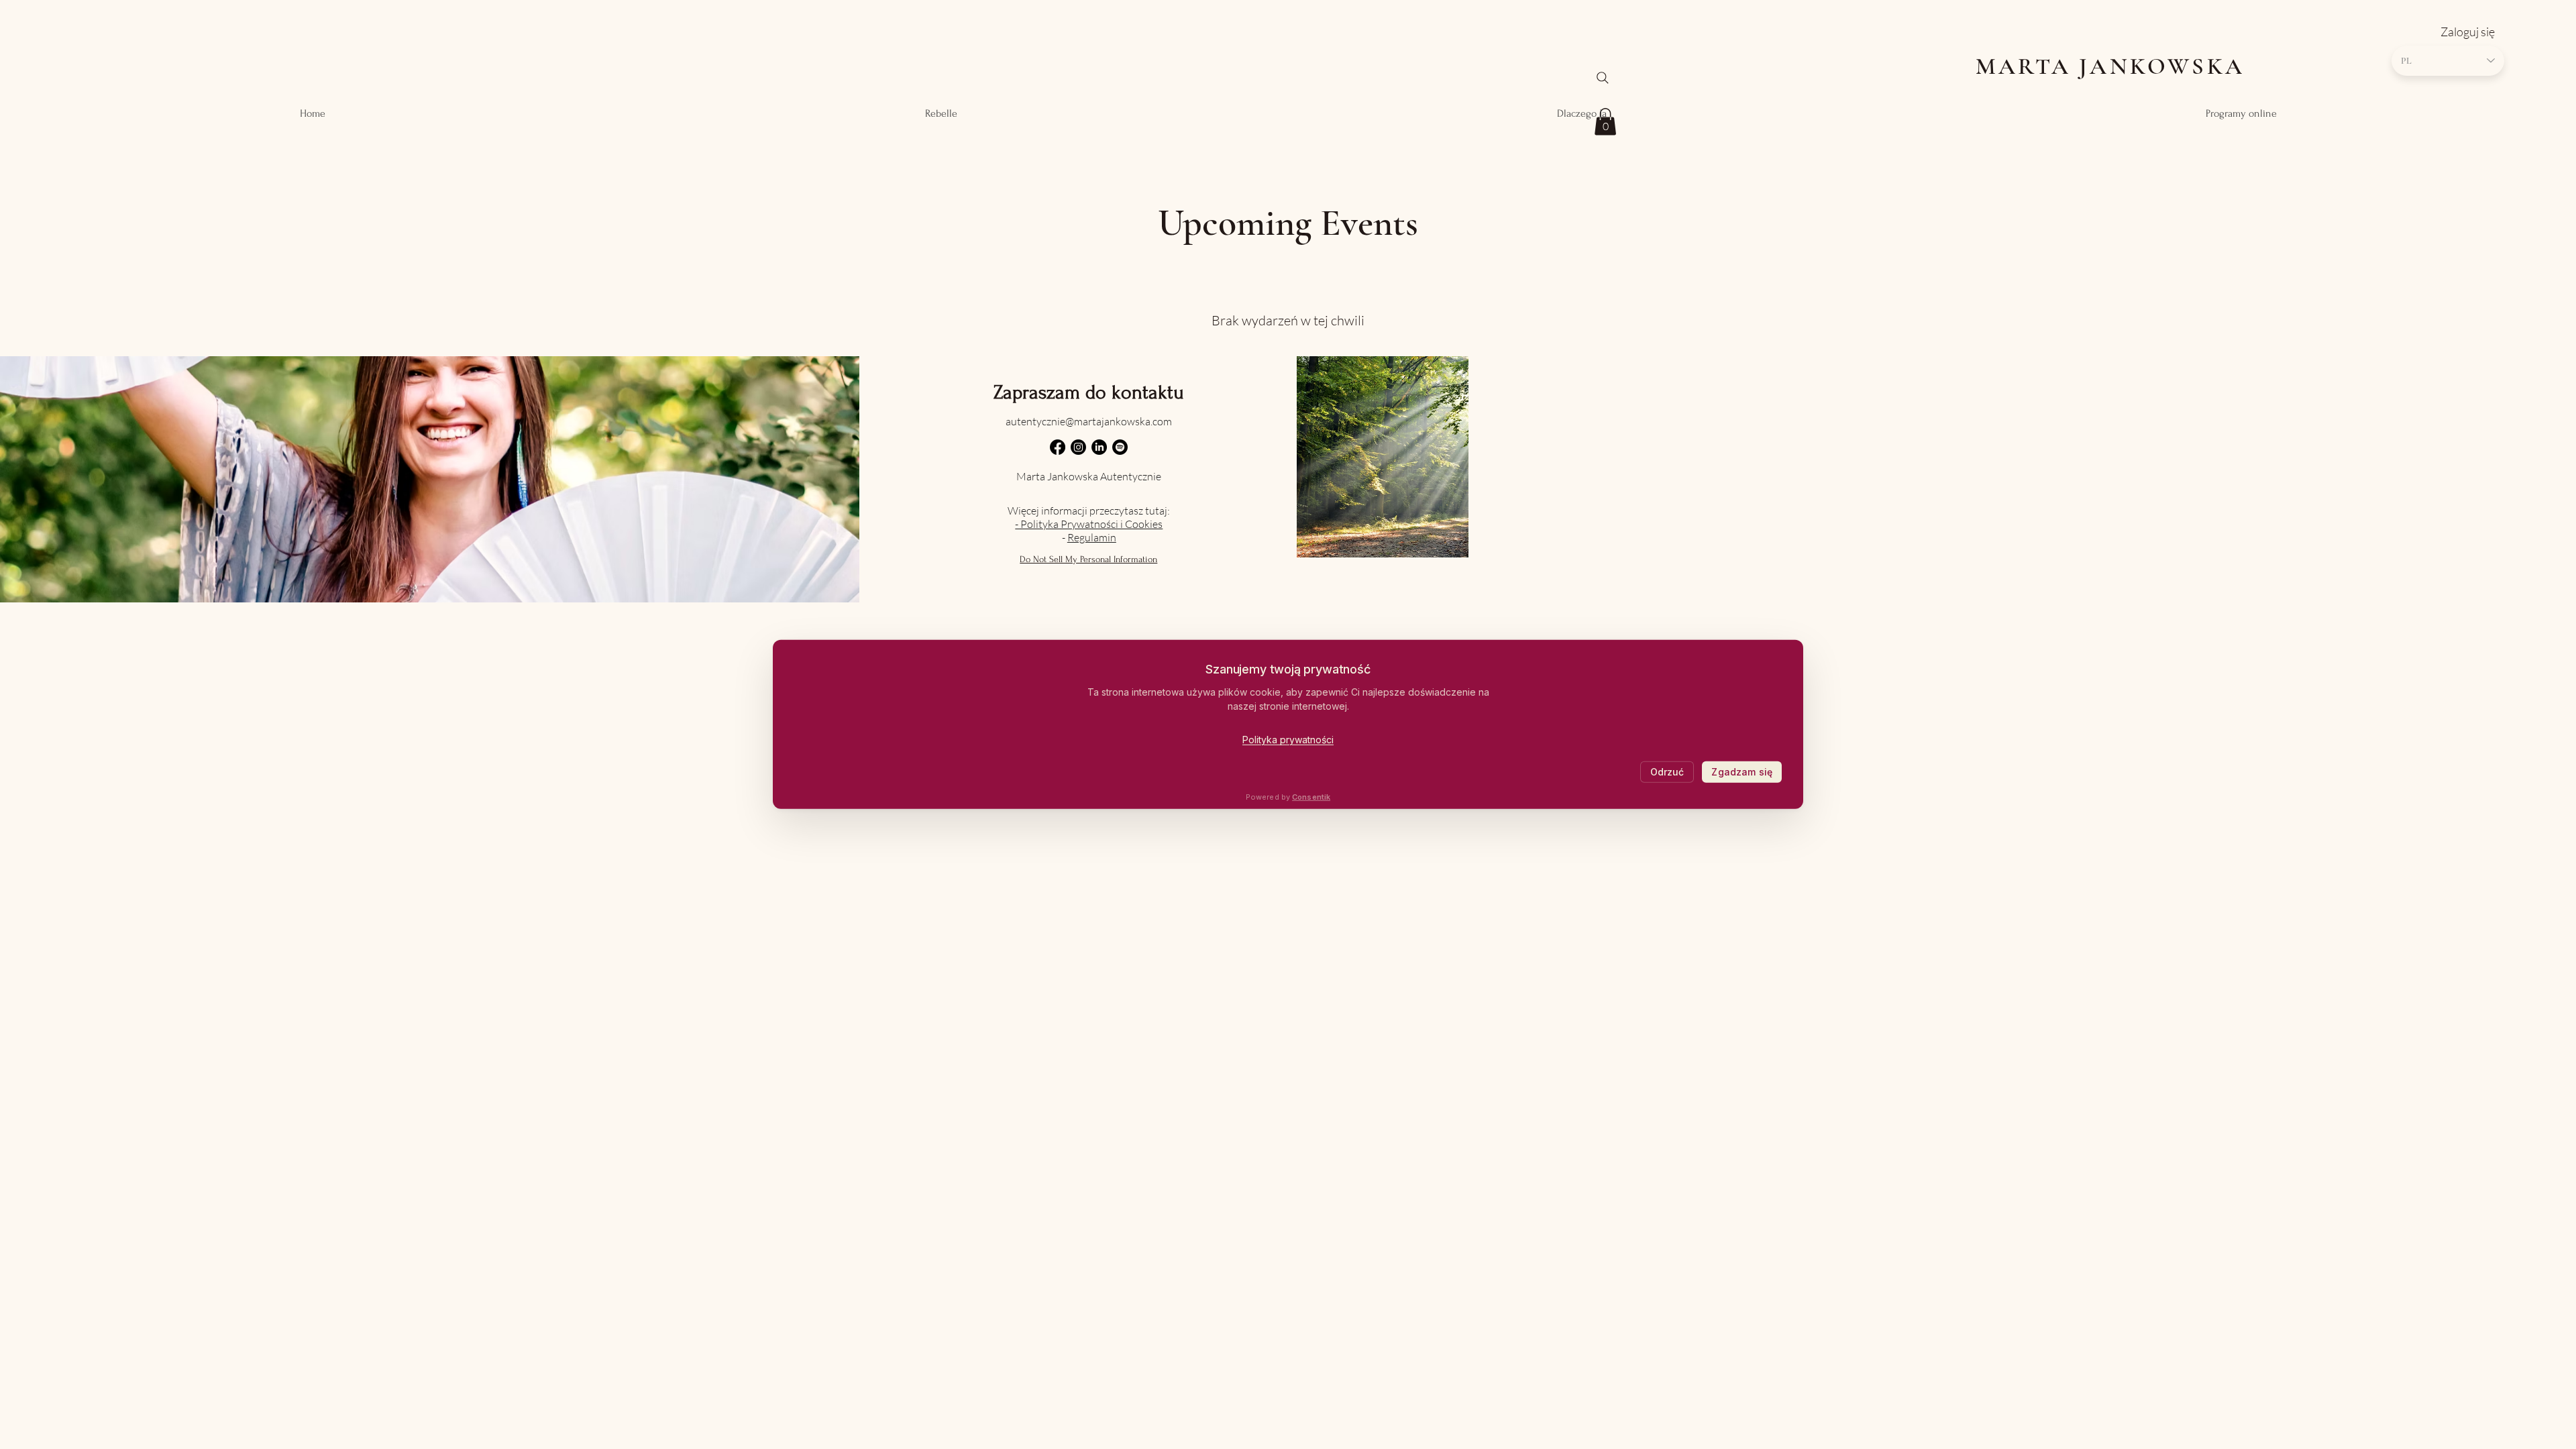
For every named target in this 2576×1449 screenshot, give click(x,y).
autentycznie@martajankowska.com (1089, 421)
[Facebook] (1058, 447)
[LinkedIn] (1099, 447)
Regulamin (1092, 537)
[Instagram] (1078, 447)
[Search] (1603, 78)
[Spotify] (1120, 447)
